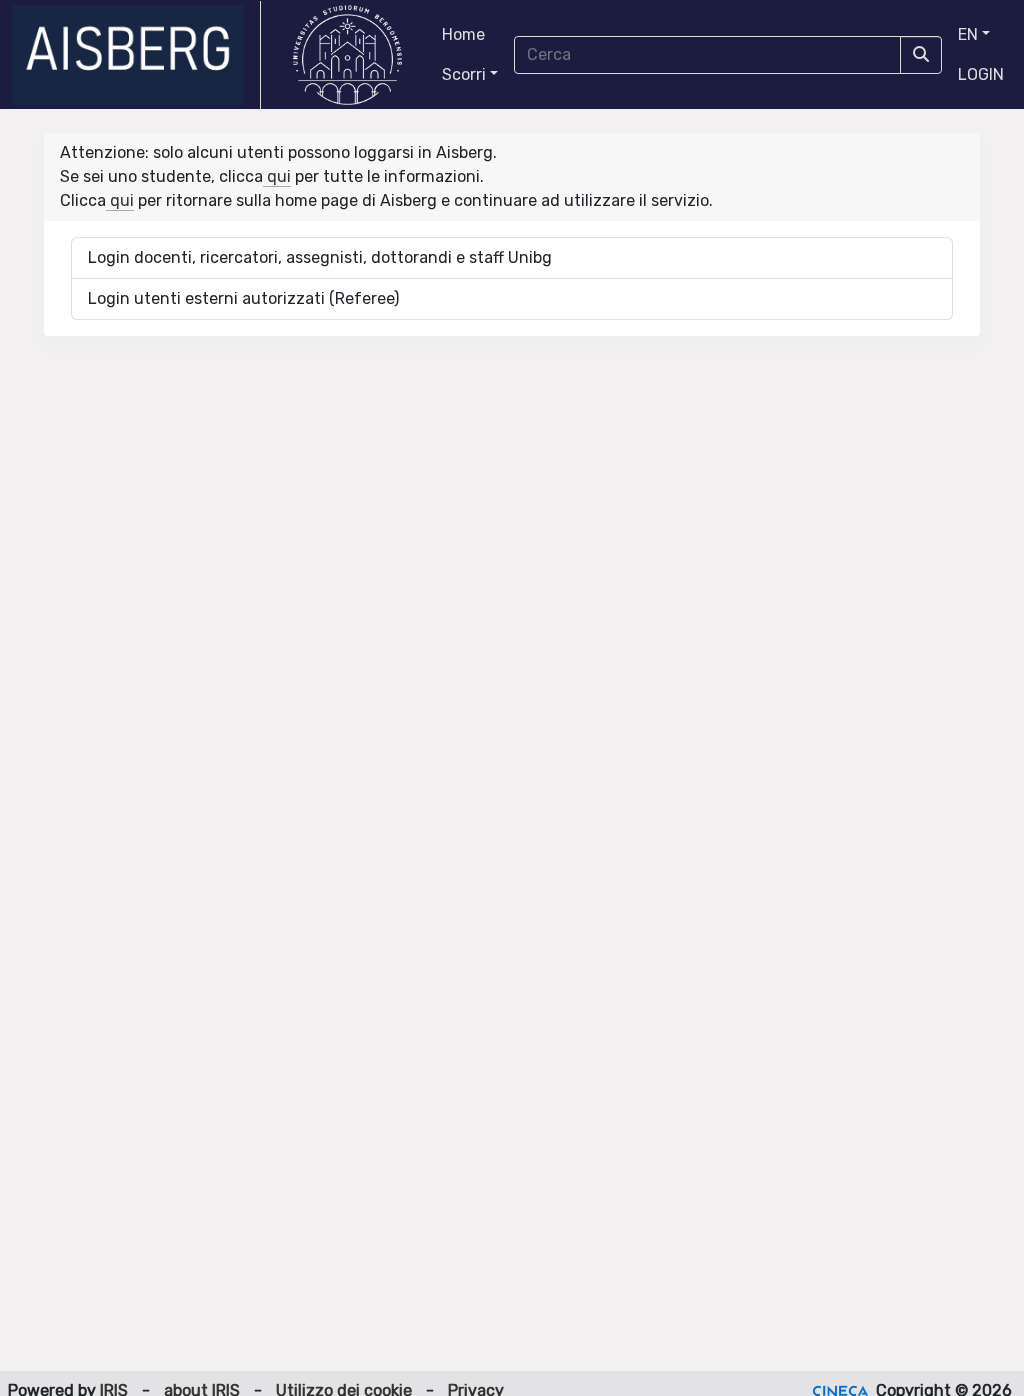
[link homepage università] (347, 55)
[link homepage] (136, 55)
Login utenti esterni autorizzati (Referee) (243, 298)
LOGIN (981, 74)
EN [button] (968, 34)
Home (463, 34)
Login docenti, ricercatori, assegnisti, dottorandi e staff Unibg (320, 257)
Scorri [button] (464, 74)
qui (277, 176)
